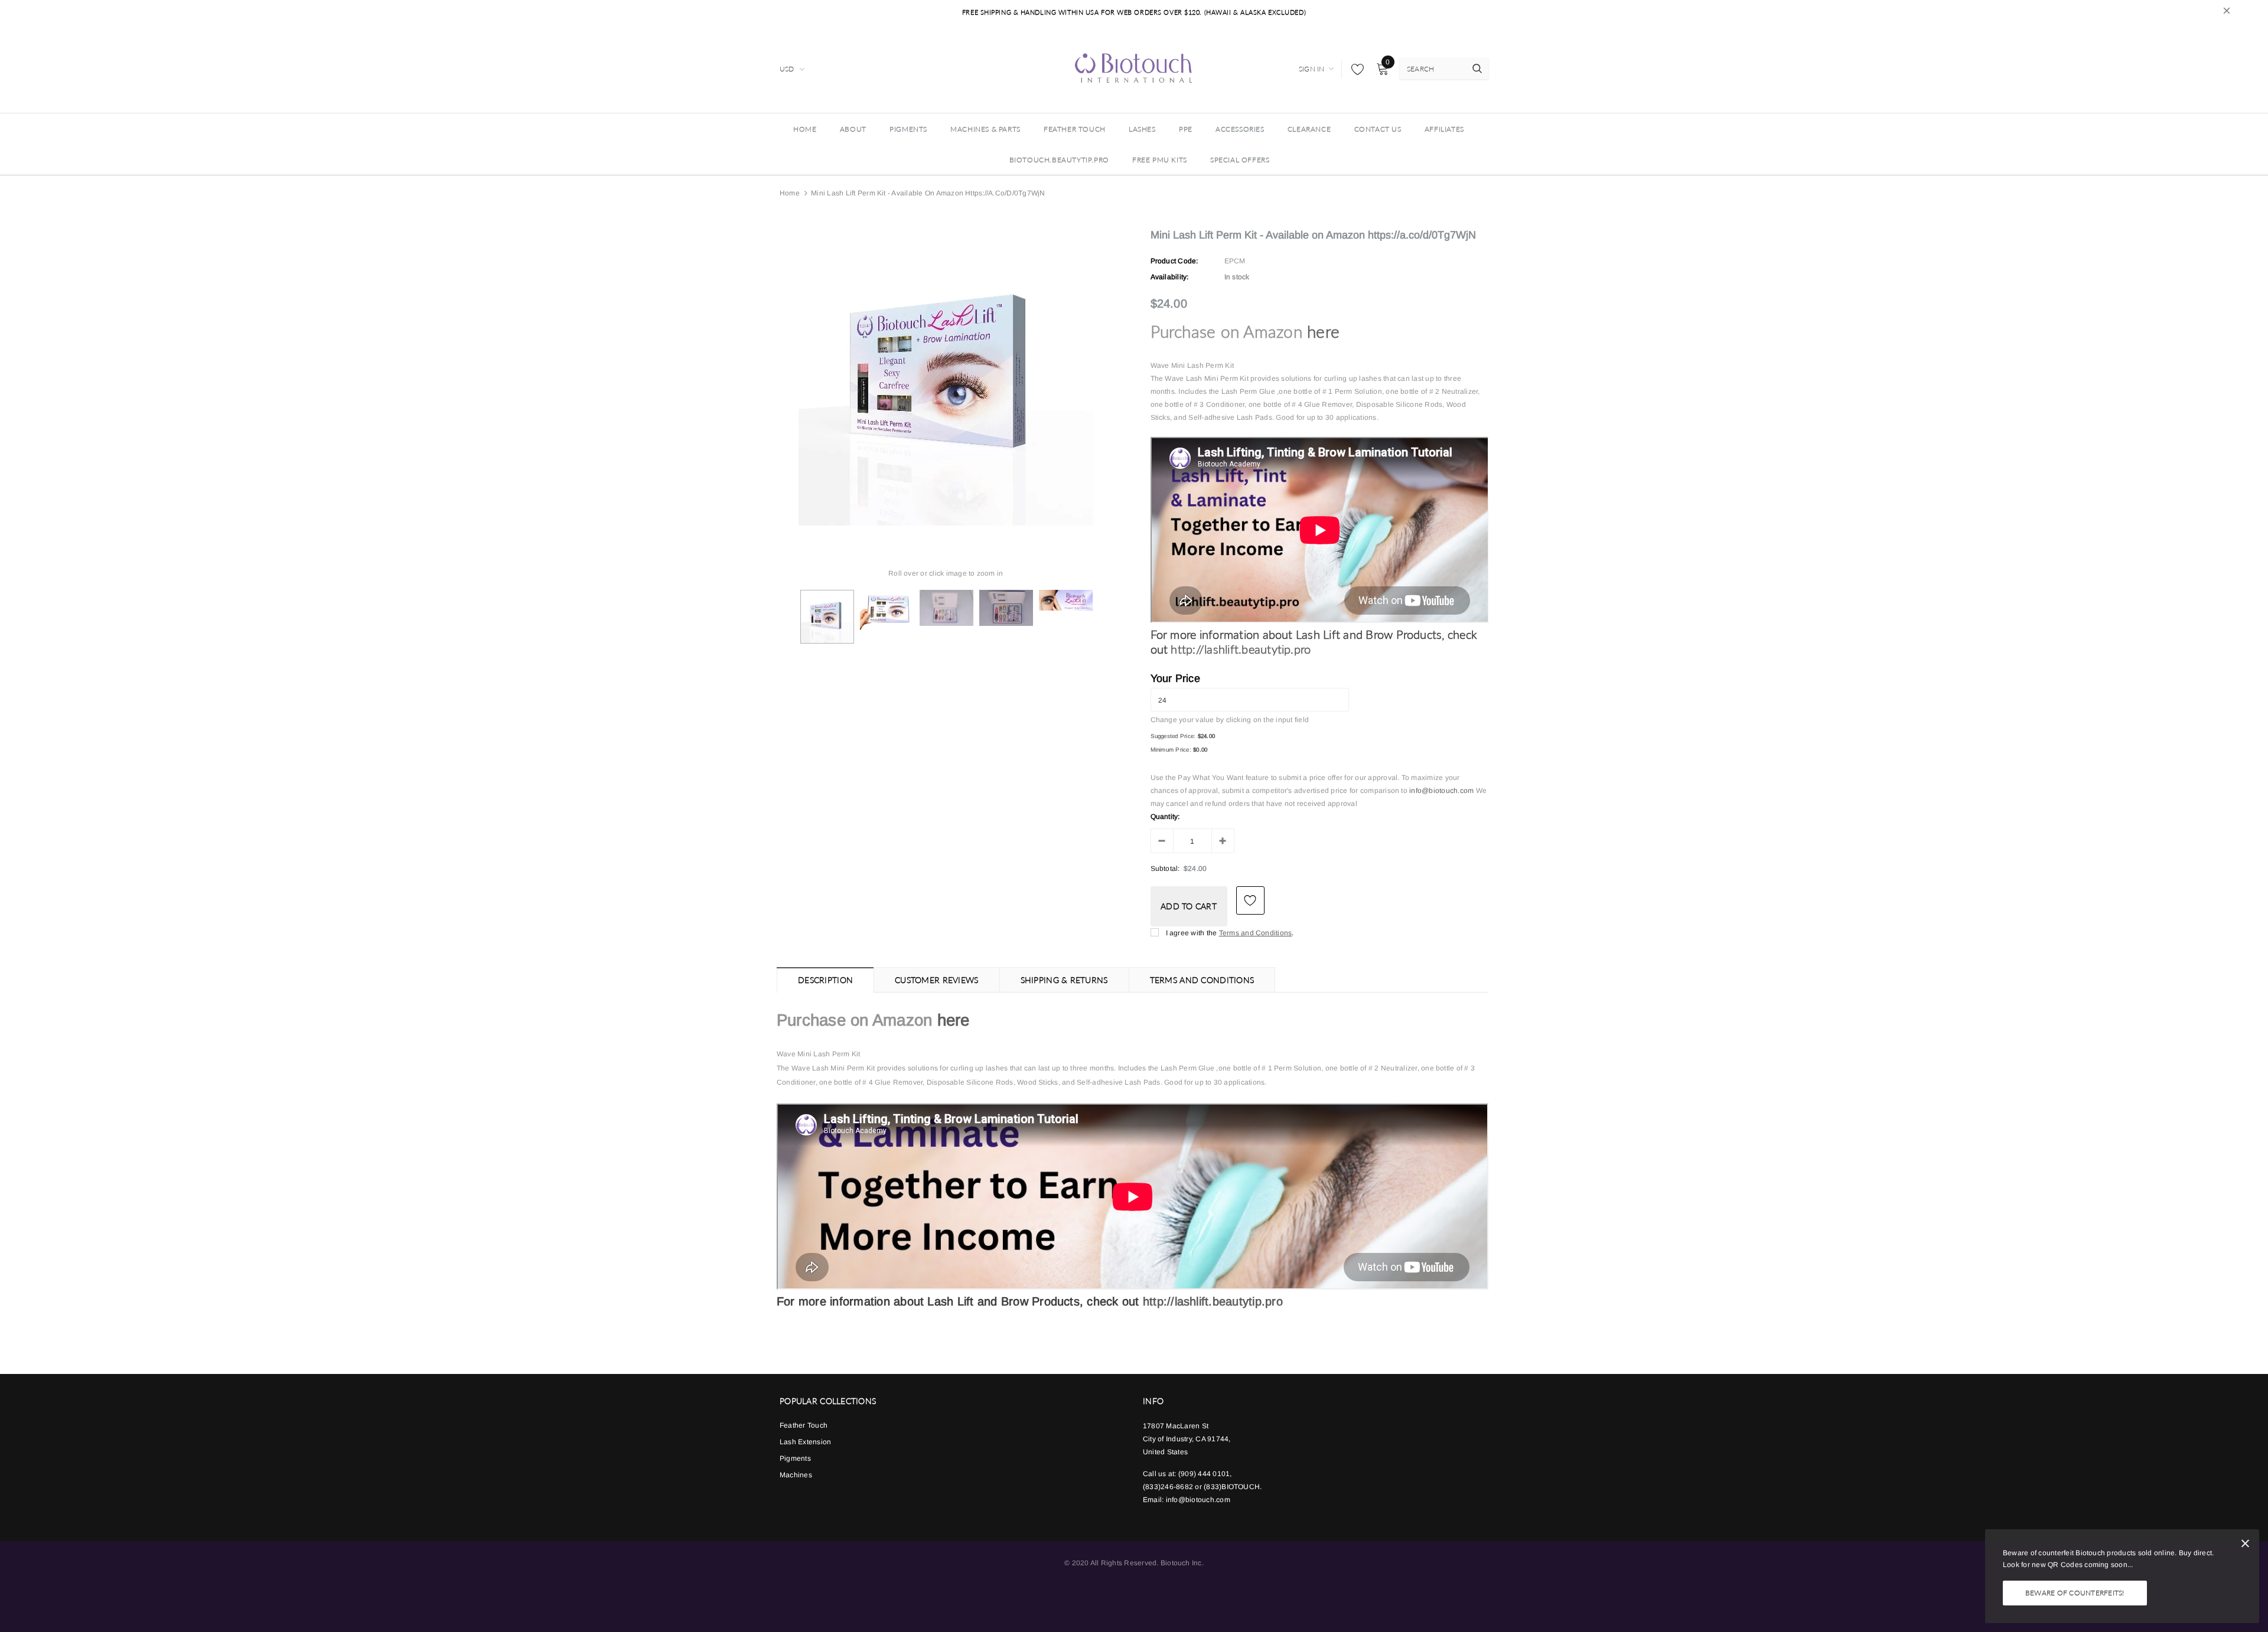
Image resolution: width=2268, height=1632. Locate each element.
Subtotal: (1165, 869)
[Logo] (1134, 67)
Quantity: (1165, 817)
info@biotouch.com (1442, 791)
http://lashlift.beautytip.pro (1241, 649)
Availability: (1170, 277)
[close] (2227, 12)
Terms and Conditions (1256, 933)
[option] (946, 378)
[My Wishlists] (1354, 69)
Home (790, 193)
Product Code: (1174, 261)
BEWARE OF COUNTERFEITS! (2075, 1593)
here (1323, 332)
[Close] (2245, 1545)
